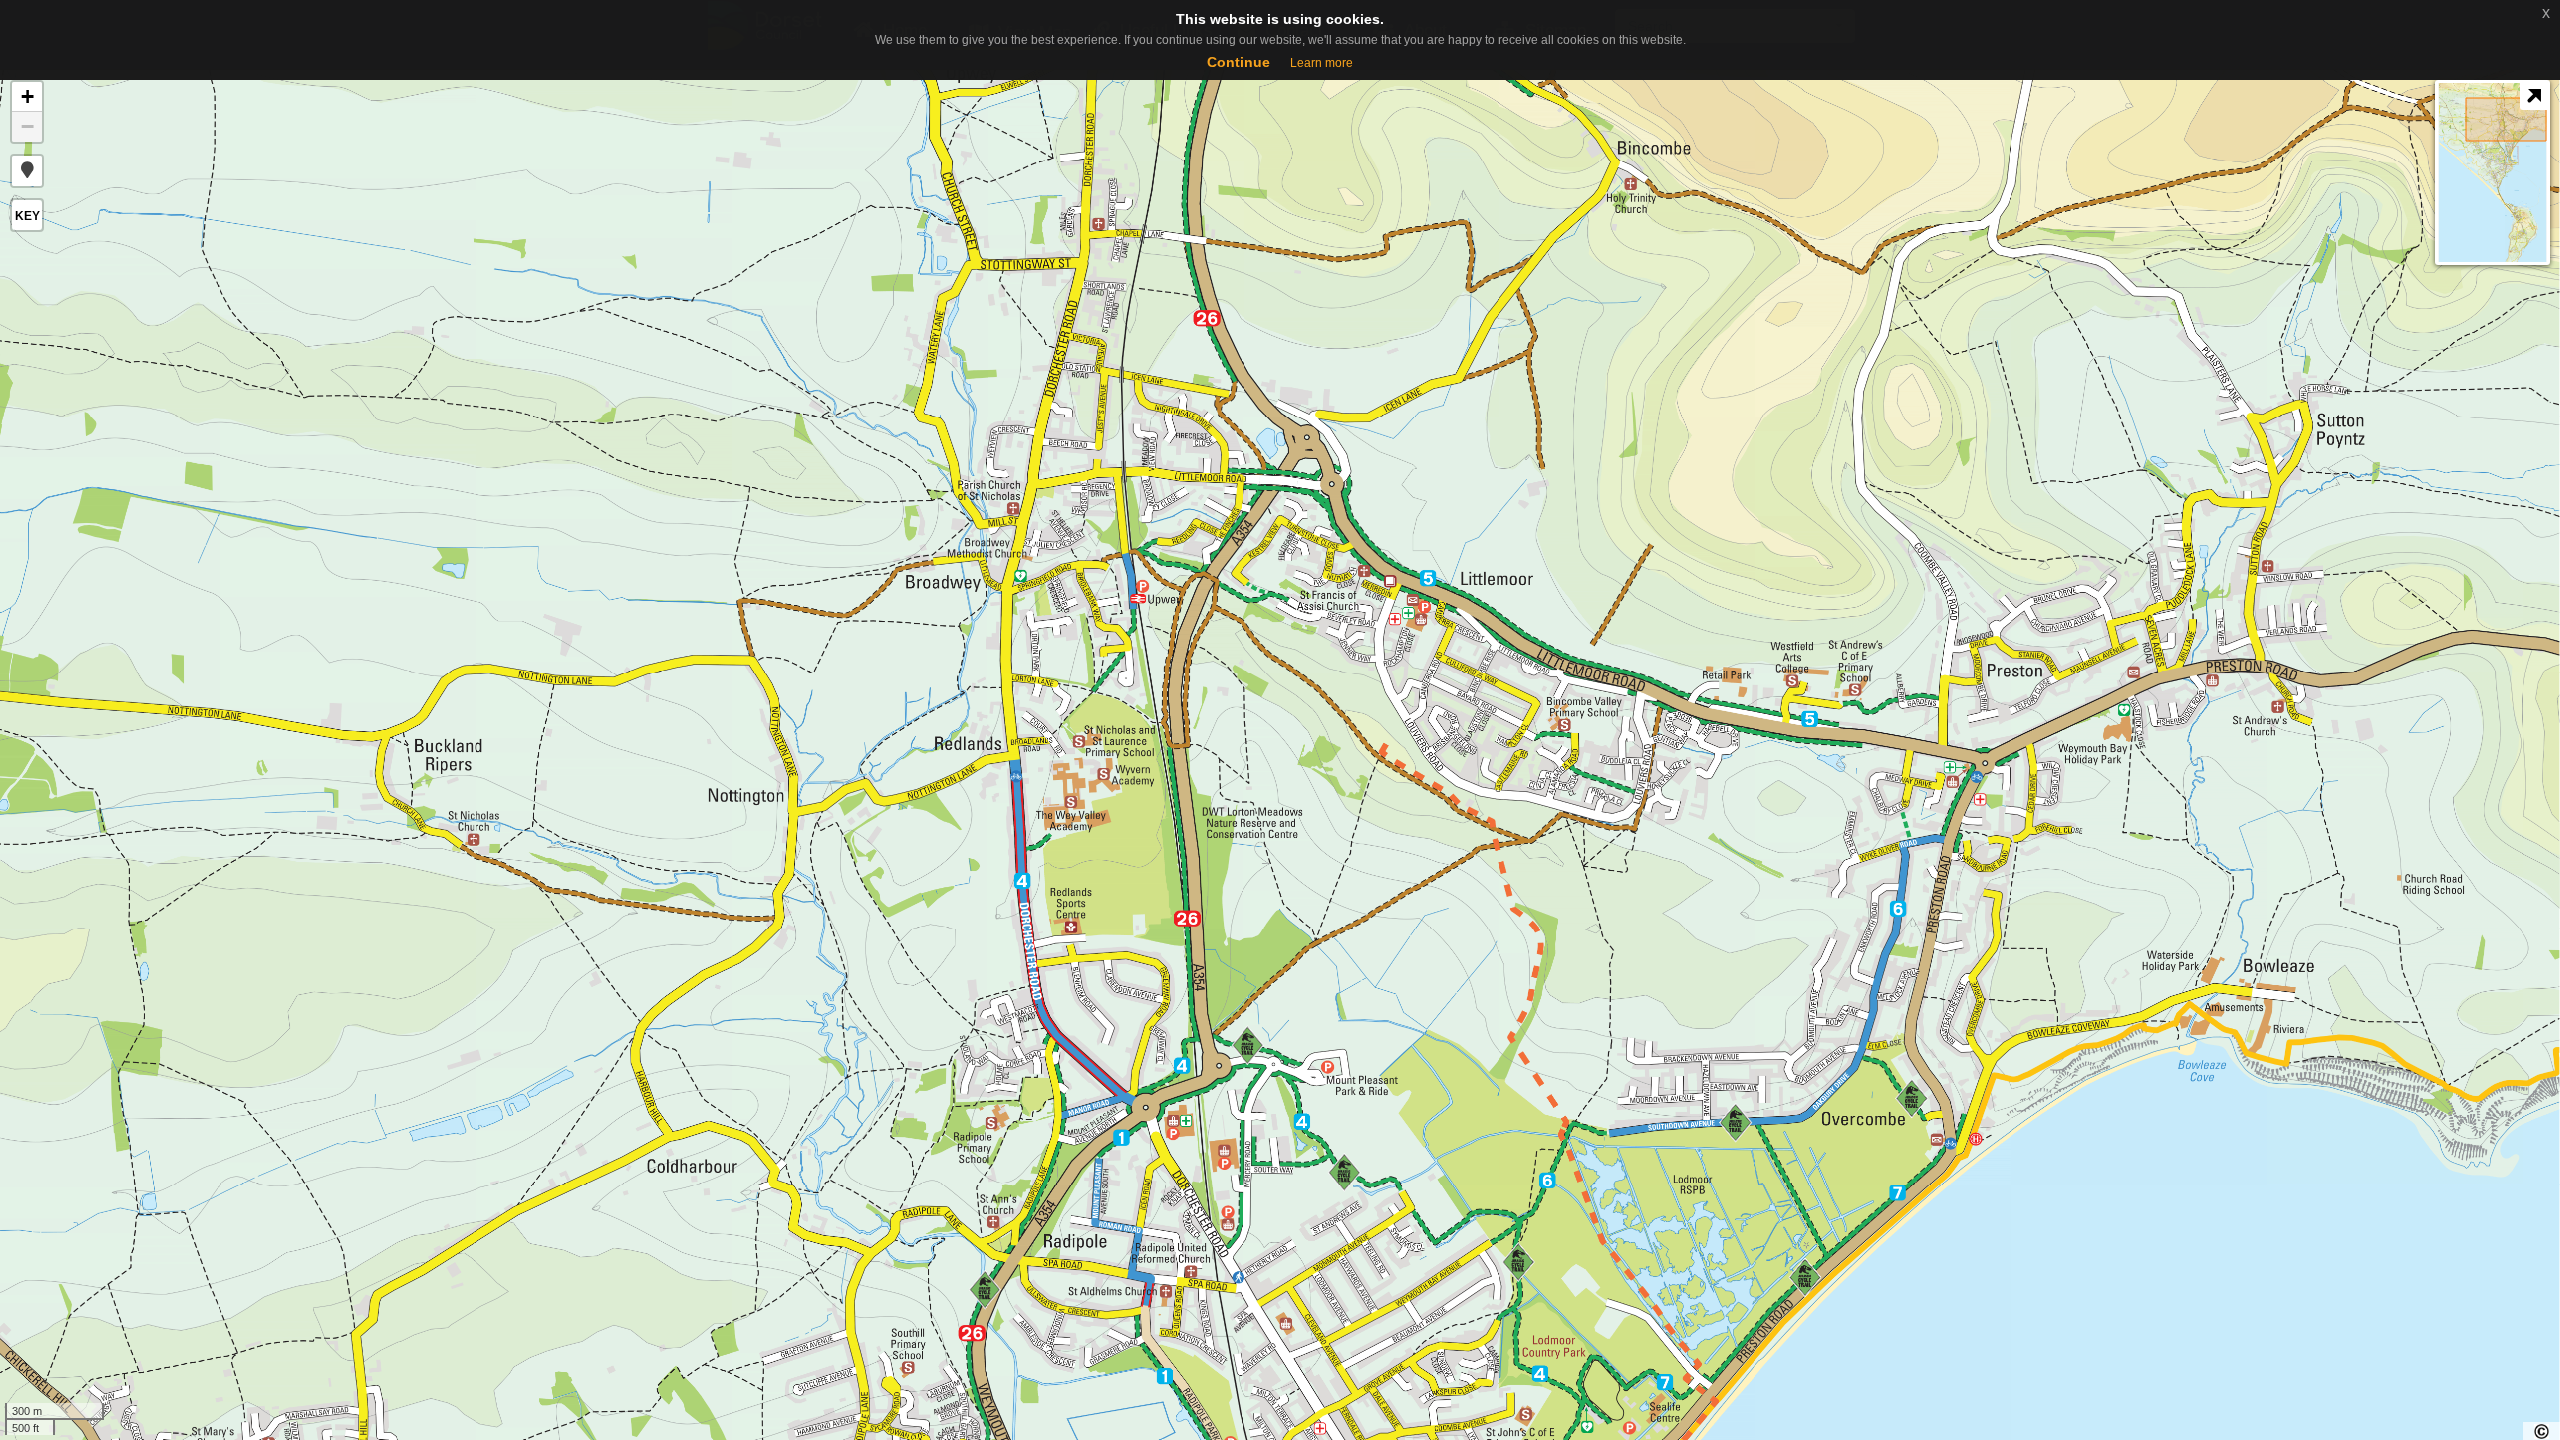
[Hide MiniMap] (2533, 96)
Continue (1238, 62)
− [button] (27, 126)
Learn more (1321, 63)
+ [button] (27, 96)
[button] (27, 171)
